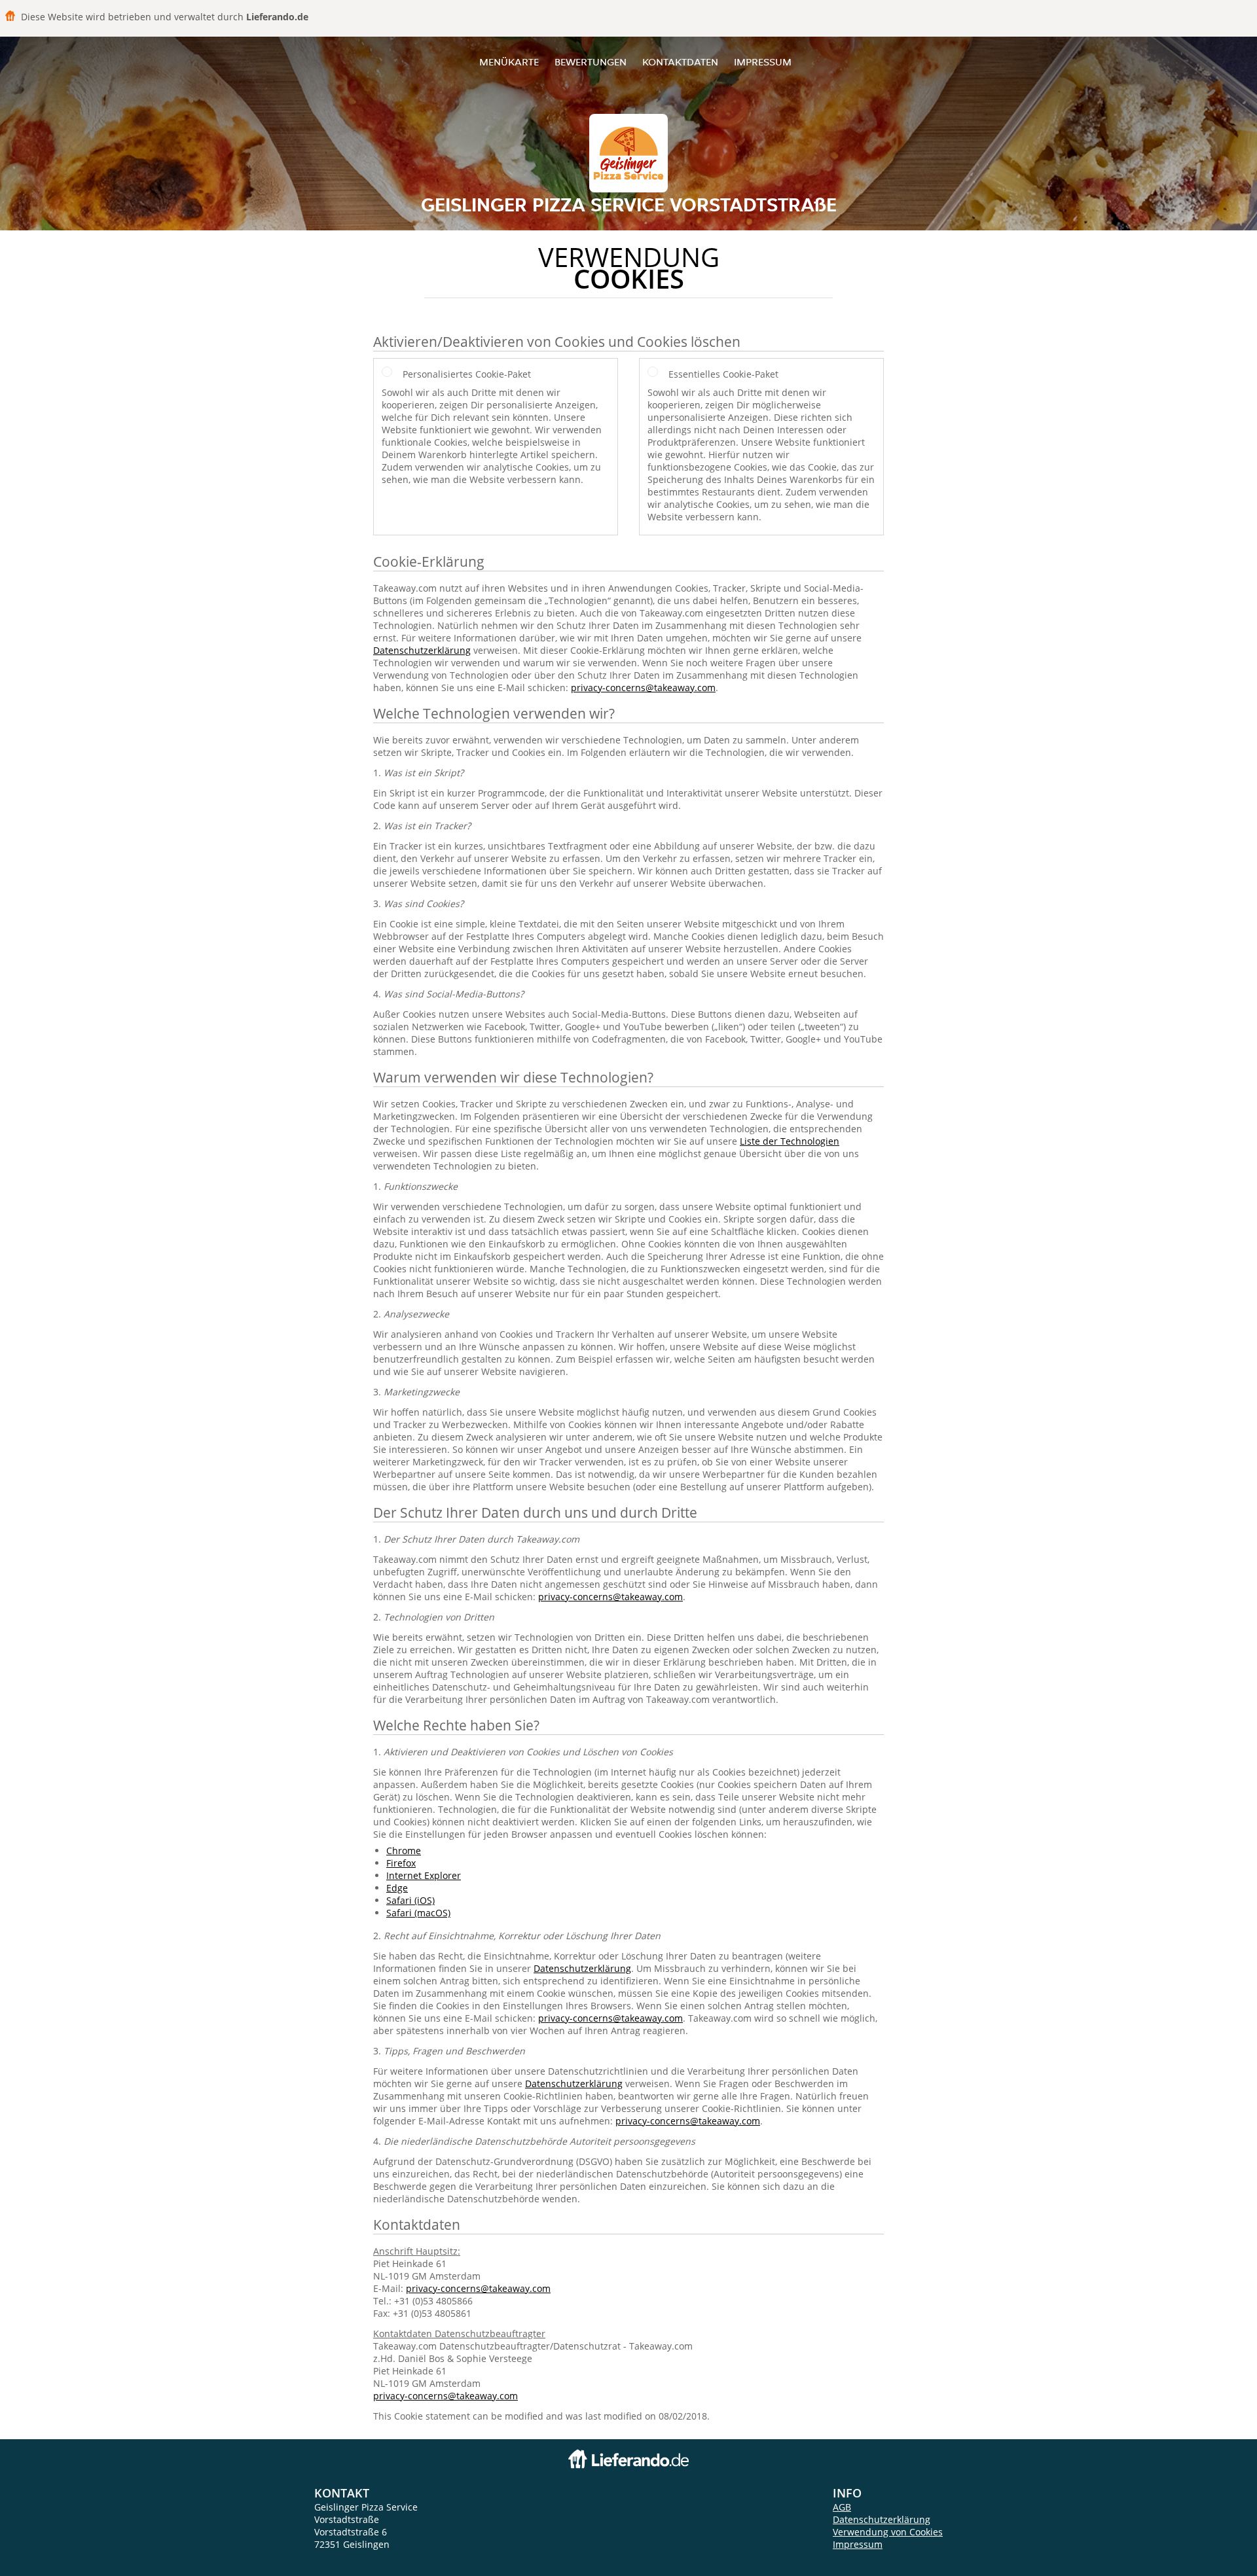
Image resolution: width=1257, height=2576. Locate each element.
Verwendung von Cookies (888, 2532)
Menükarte (509, 62)
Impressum (763, 62)
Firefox (401, 1863)
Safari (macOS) (418, 1913)
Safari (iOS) (410, 1900)
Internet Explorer (424, 1875)
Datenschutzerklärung (422, 650)
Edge (397, 1888)
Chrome (404, 1851)
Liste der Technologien (790, 1141)
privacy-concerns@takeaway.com (643, 688)
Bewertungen (591, 62)
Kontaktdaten (680, 62)
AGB (842, 2507)
